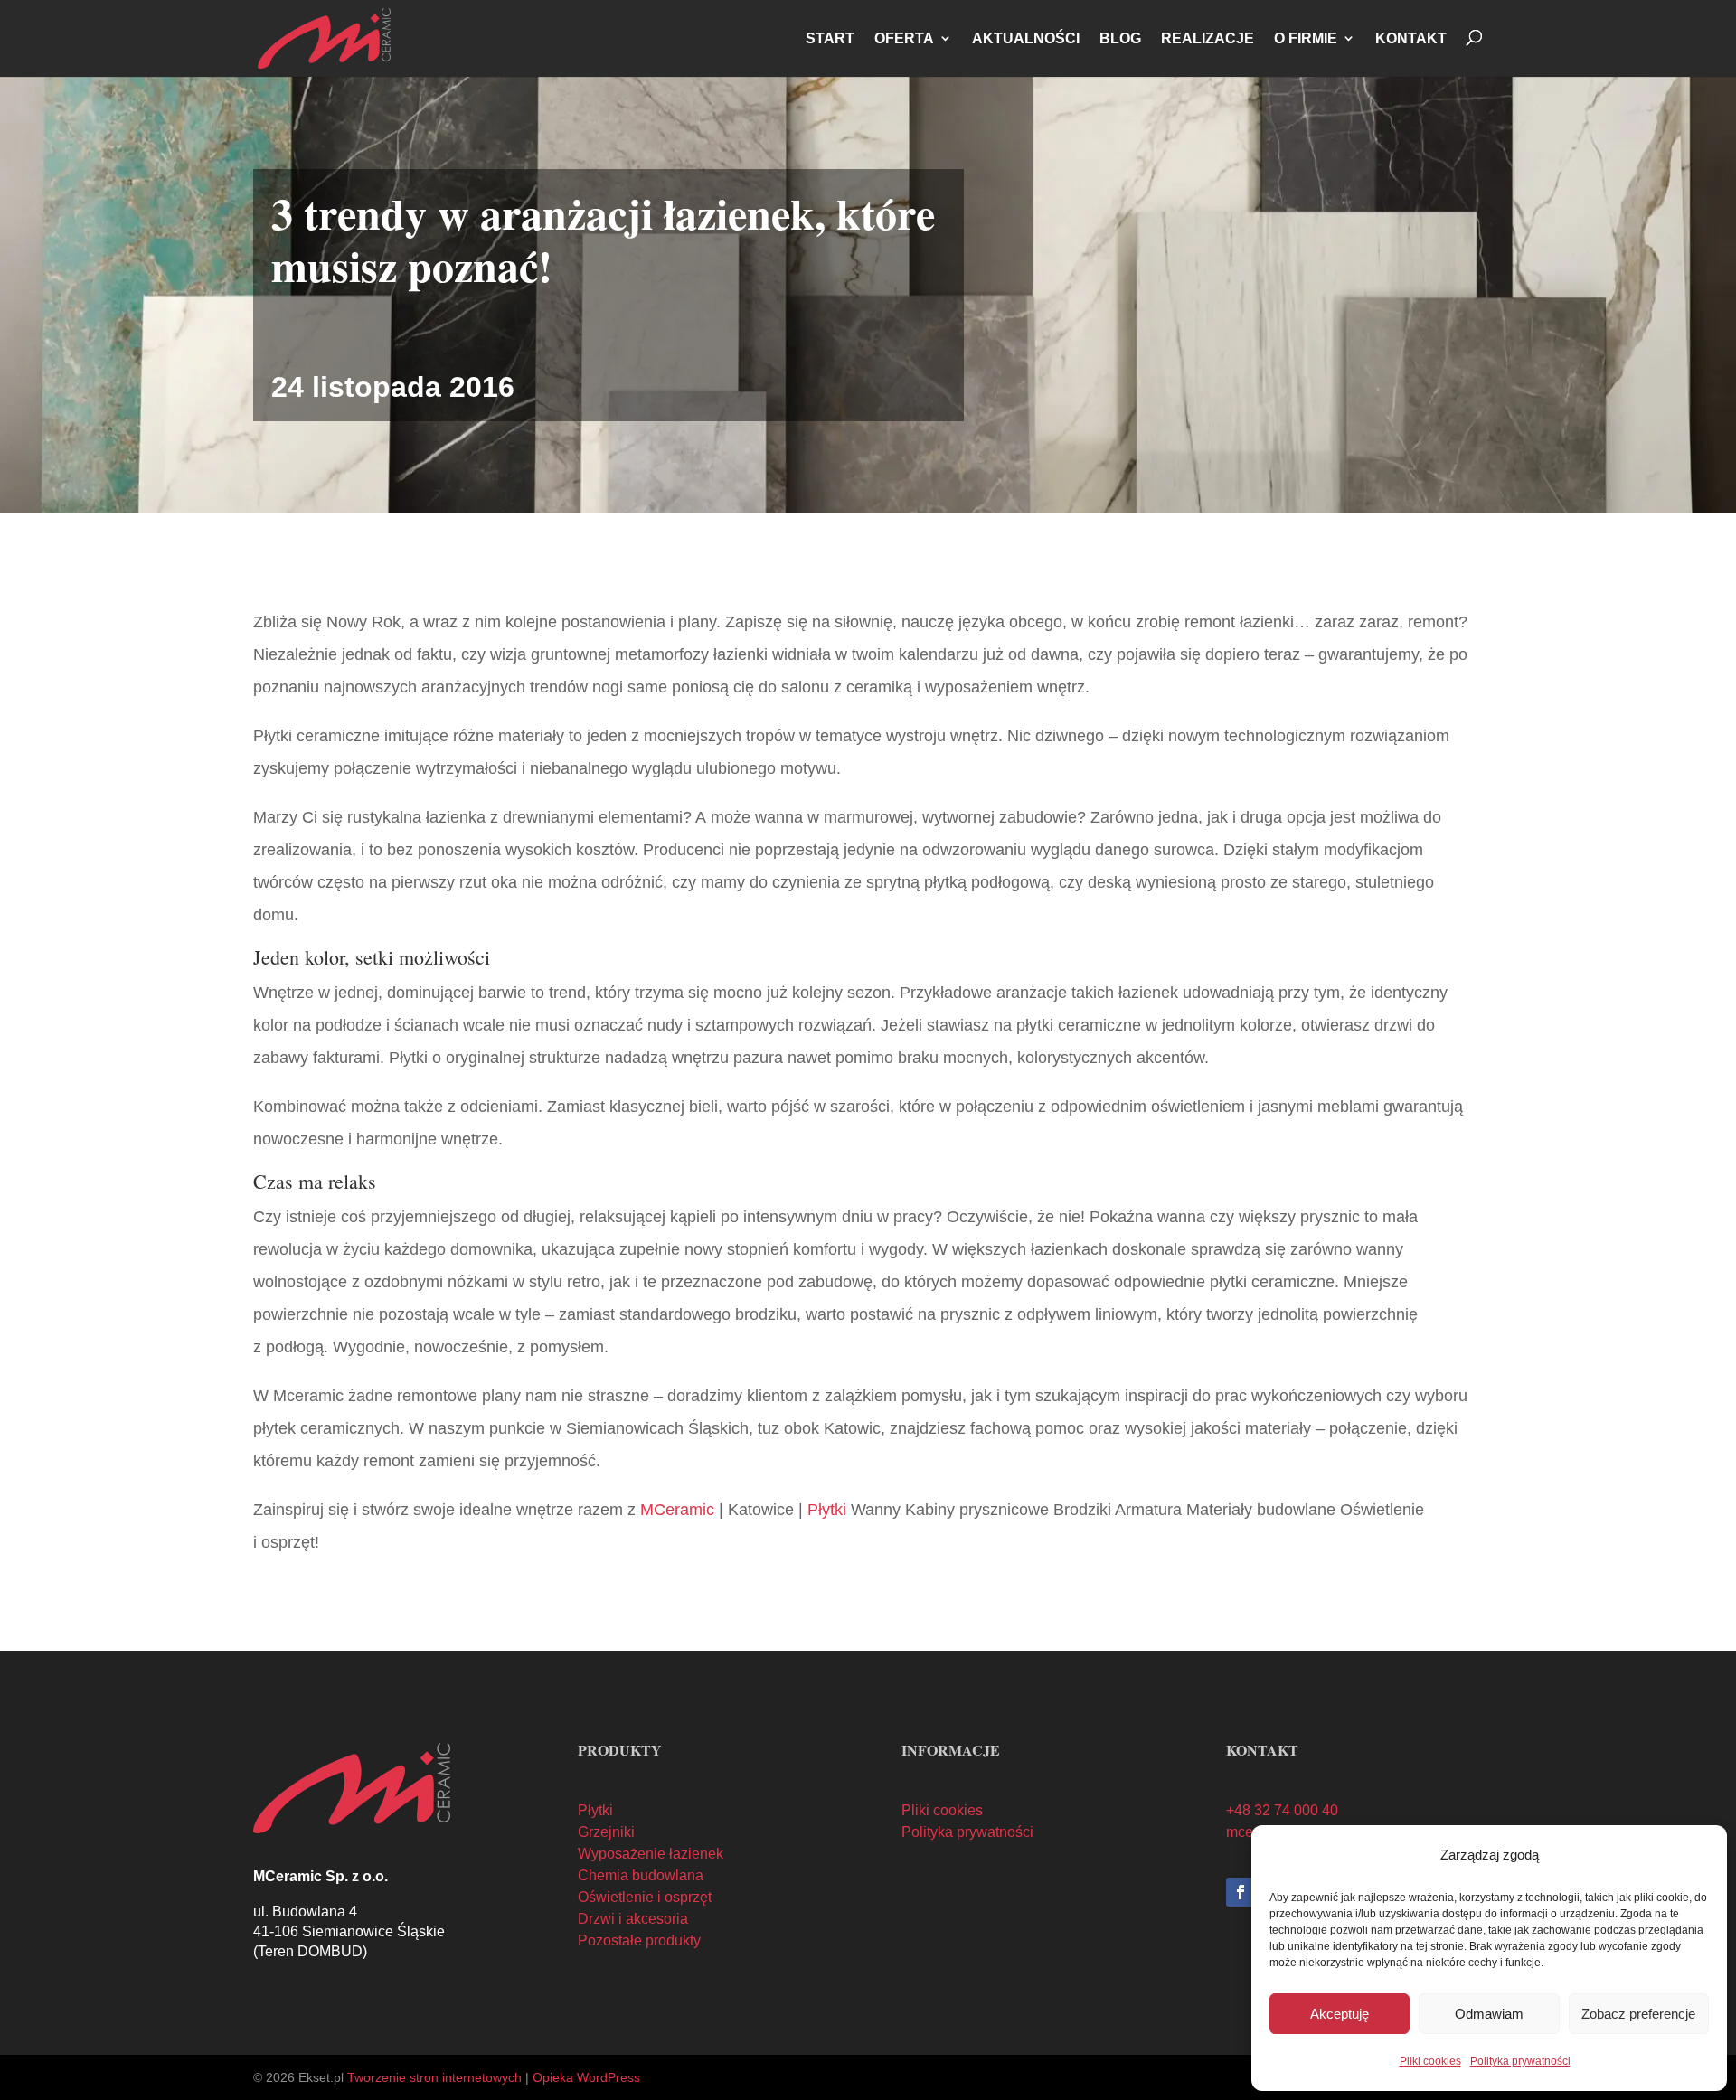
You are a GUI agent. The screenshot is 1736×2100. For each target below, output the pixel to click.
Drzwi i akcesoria (633, 1919)
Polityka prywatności (1520, 2061)
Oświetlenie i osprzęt (645, 1897)
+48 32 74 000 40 (1282, 1810)
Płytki (827, 1510)
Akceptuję (1340, 2014)
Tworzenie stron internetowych (434, 2077)
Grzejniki (606, 1832)
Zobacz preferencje (1638, 2014)
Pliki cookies (1430, 2061)
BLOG (1120, 38)
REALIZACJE (1208, 38)
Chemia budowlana (641, 1875)
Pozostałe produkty (639, 1940)
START (830, 38)
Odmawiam (1489, 2014)
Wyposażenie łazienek (651, 1854)
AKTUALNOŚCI (1026, 38)
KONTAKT (1411, 38)
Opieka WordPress (586, 2077)
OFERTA (904, 38)
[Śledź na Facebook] (1241, 1892)
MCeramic (677, 1510)
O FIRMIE (1306, 38)
